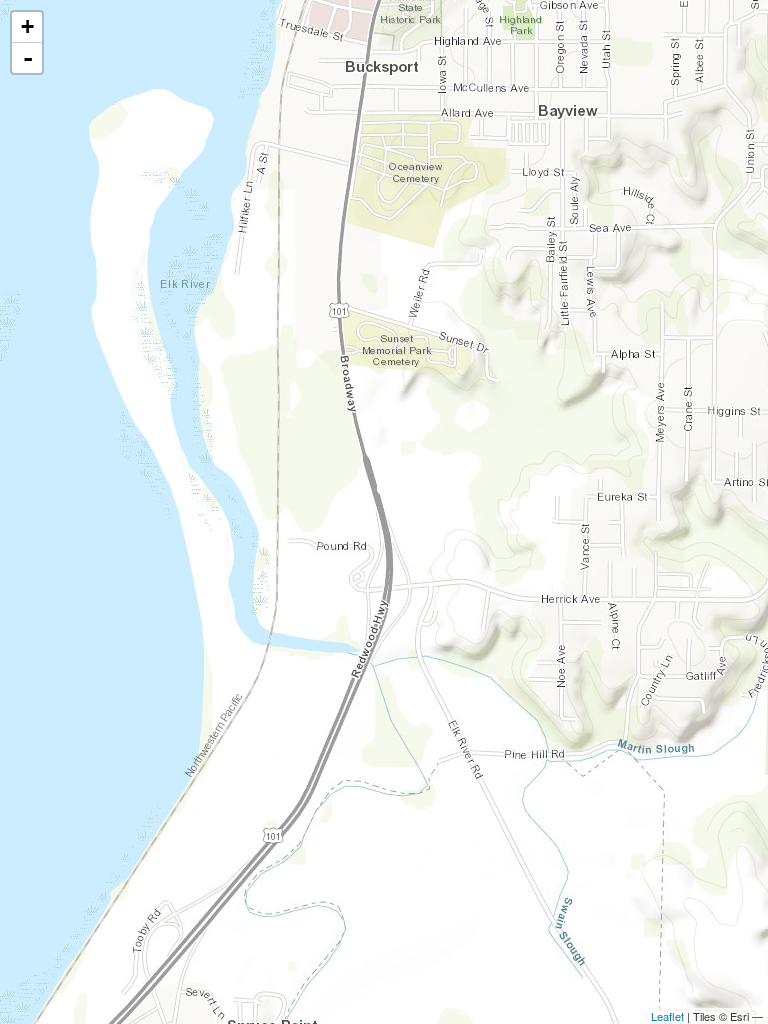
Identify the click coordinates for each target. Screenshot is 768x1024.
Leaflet (667, 1016)
